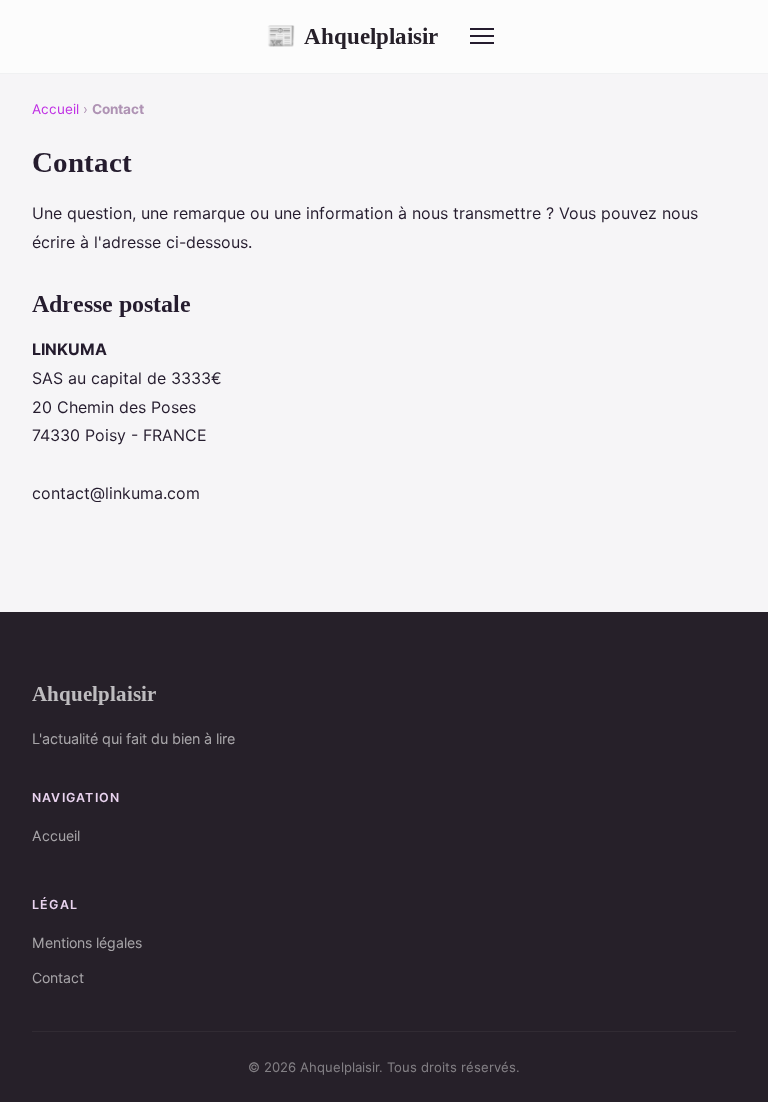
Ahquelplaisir (352, 36)
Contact (58, 977)
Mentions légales (87, 942)
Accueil (55, 109)
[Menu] (482, 36)
